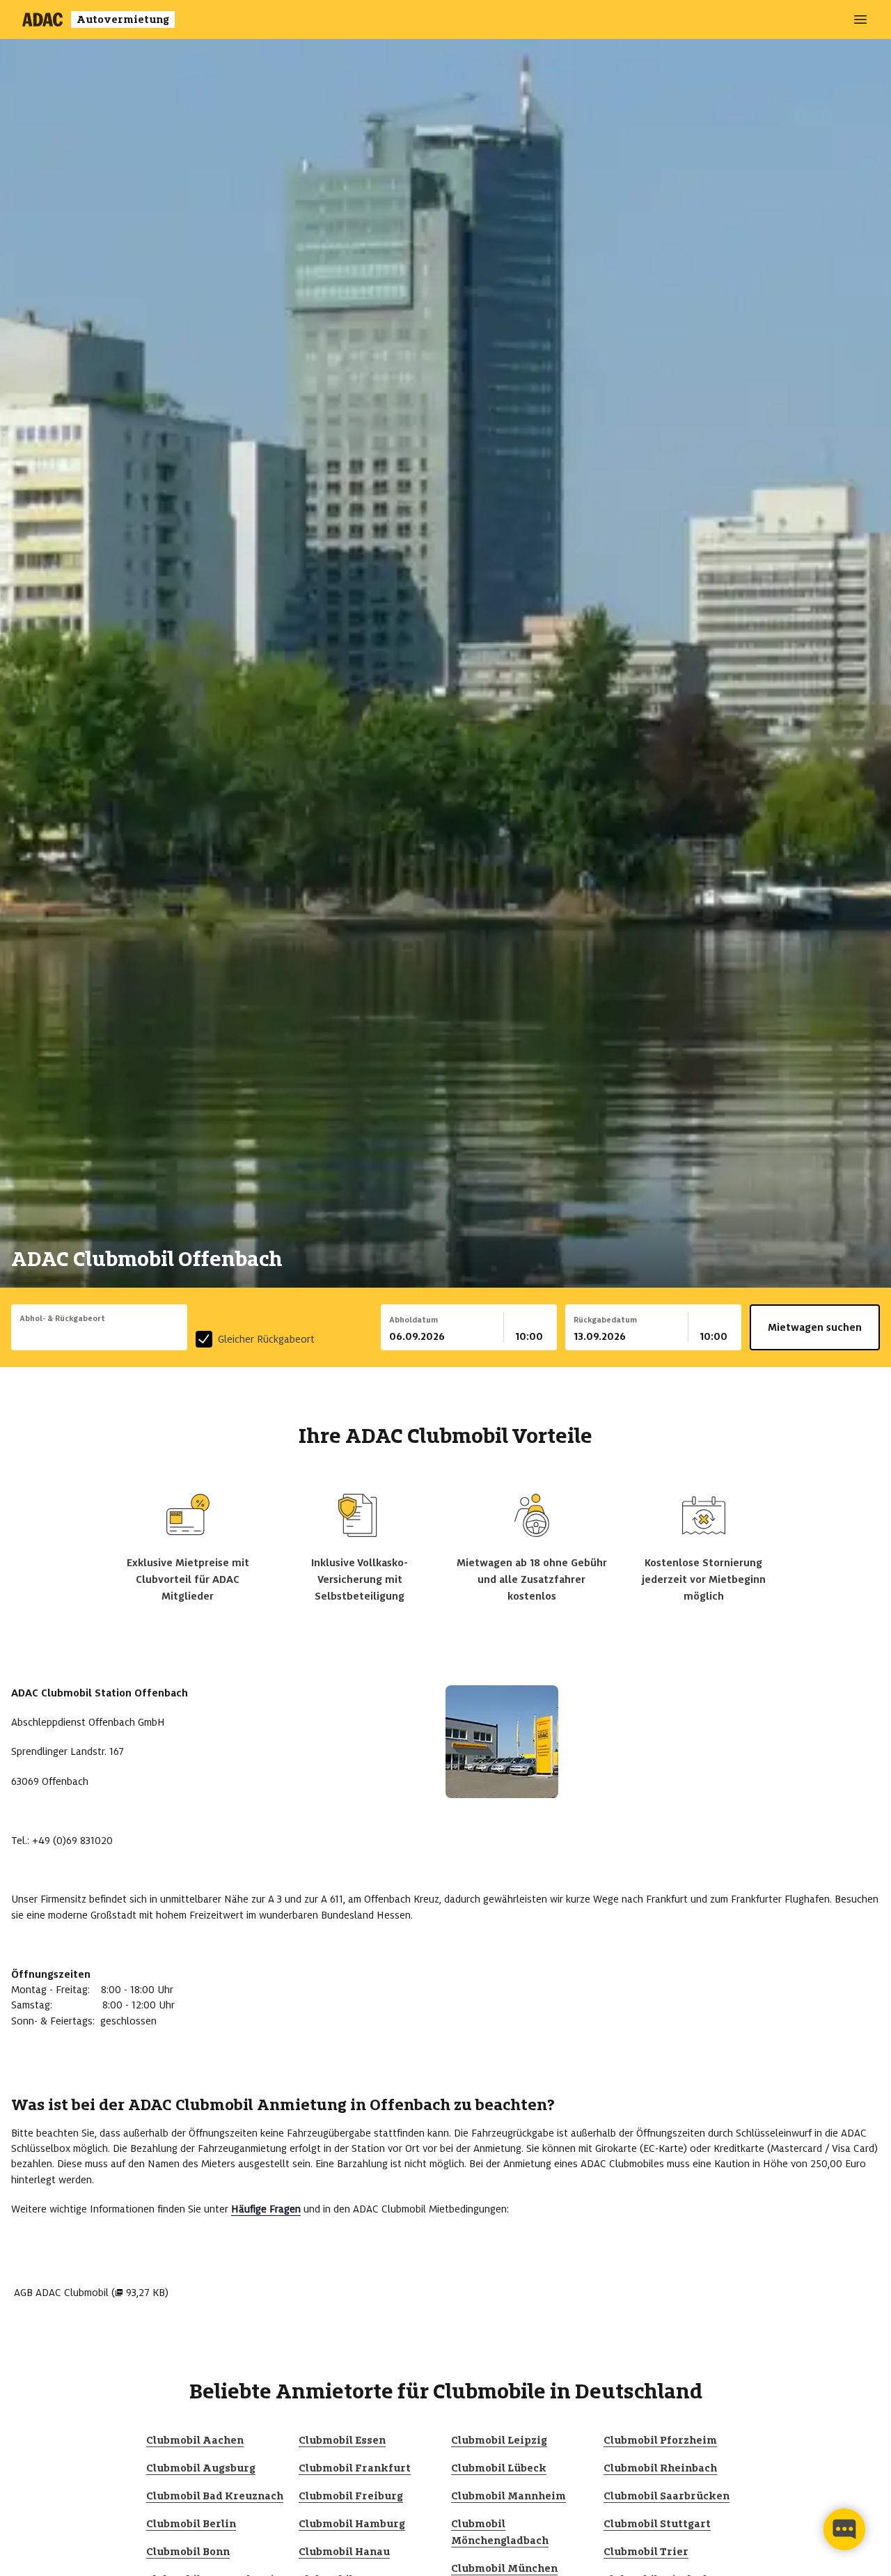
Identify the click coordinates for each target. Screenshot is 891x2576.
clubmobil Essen (342, 2440)
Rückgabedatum (605, 1320)
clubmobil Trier (646, 2552)
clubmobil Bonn (188, 2552)
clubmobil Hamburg (352, 2524)
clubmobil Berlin (191, 2524)
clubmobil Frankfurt (355, 2468)
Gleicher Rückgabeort (266, 1339)
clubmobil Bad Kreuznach (215, 2496)
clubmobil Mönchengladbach (500, 2532)
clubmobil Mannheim (508, 2496)
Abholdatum (413, 1320)
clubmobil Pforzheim (660, 2440)
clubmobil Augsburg (201, 2468)
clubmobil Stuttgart (657, 2524)
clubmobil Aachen (195, 2440)
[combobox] (99, 1336)
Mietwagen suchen (815, 1327)
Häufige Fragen (266, 2209)
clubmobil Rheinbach (660, 2468)
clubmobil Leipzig (499, 2440)
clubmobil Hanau (344, 2552)
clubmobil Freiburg (351, 2496)
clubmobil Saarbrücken (667, 2496)
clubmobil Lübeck (499, 2468)
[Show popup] (184, 1335)
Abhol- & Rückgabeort (62, 1318)
